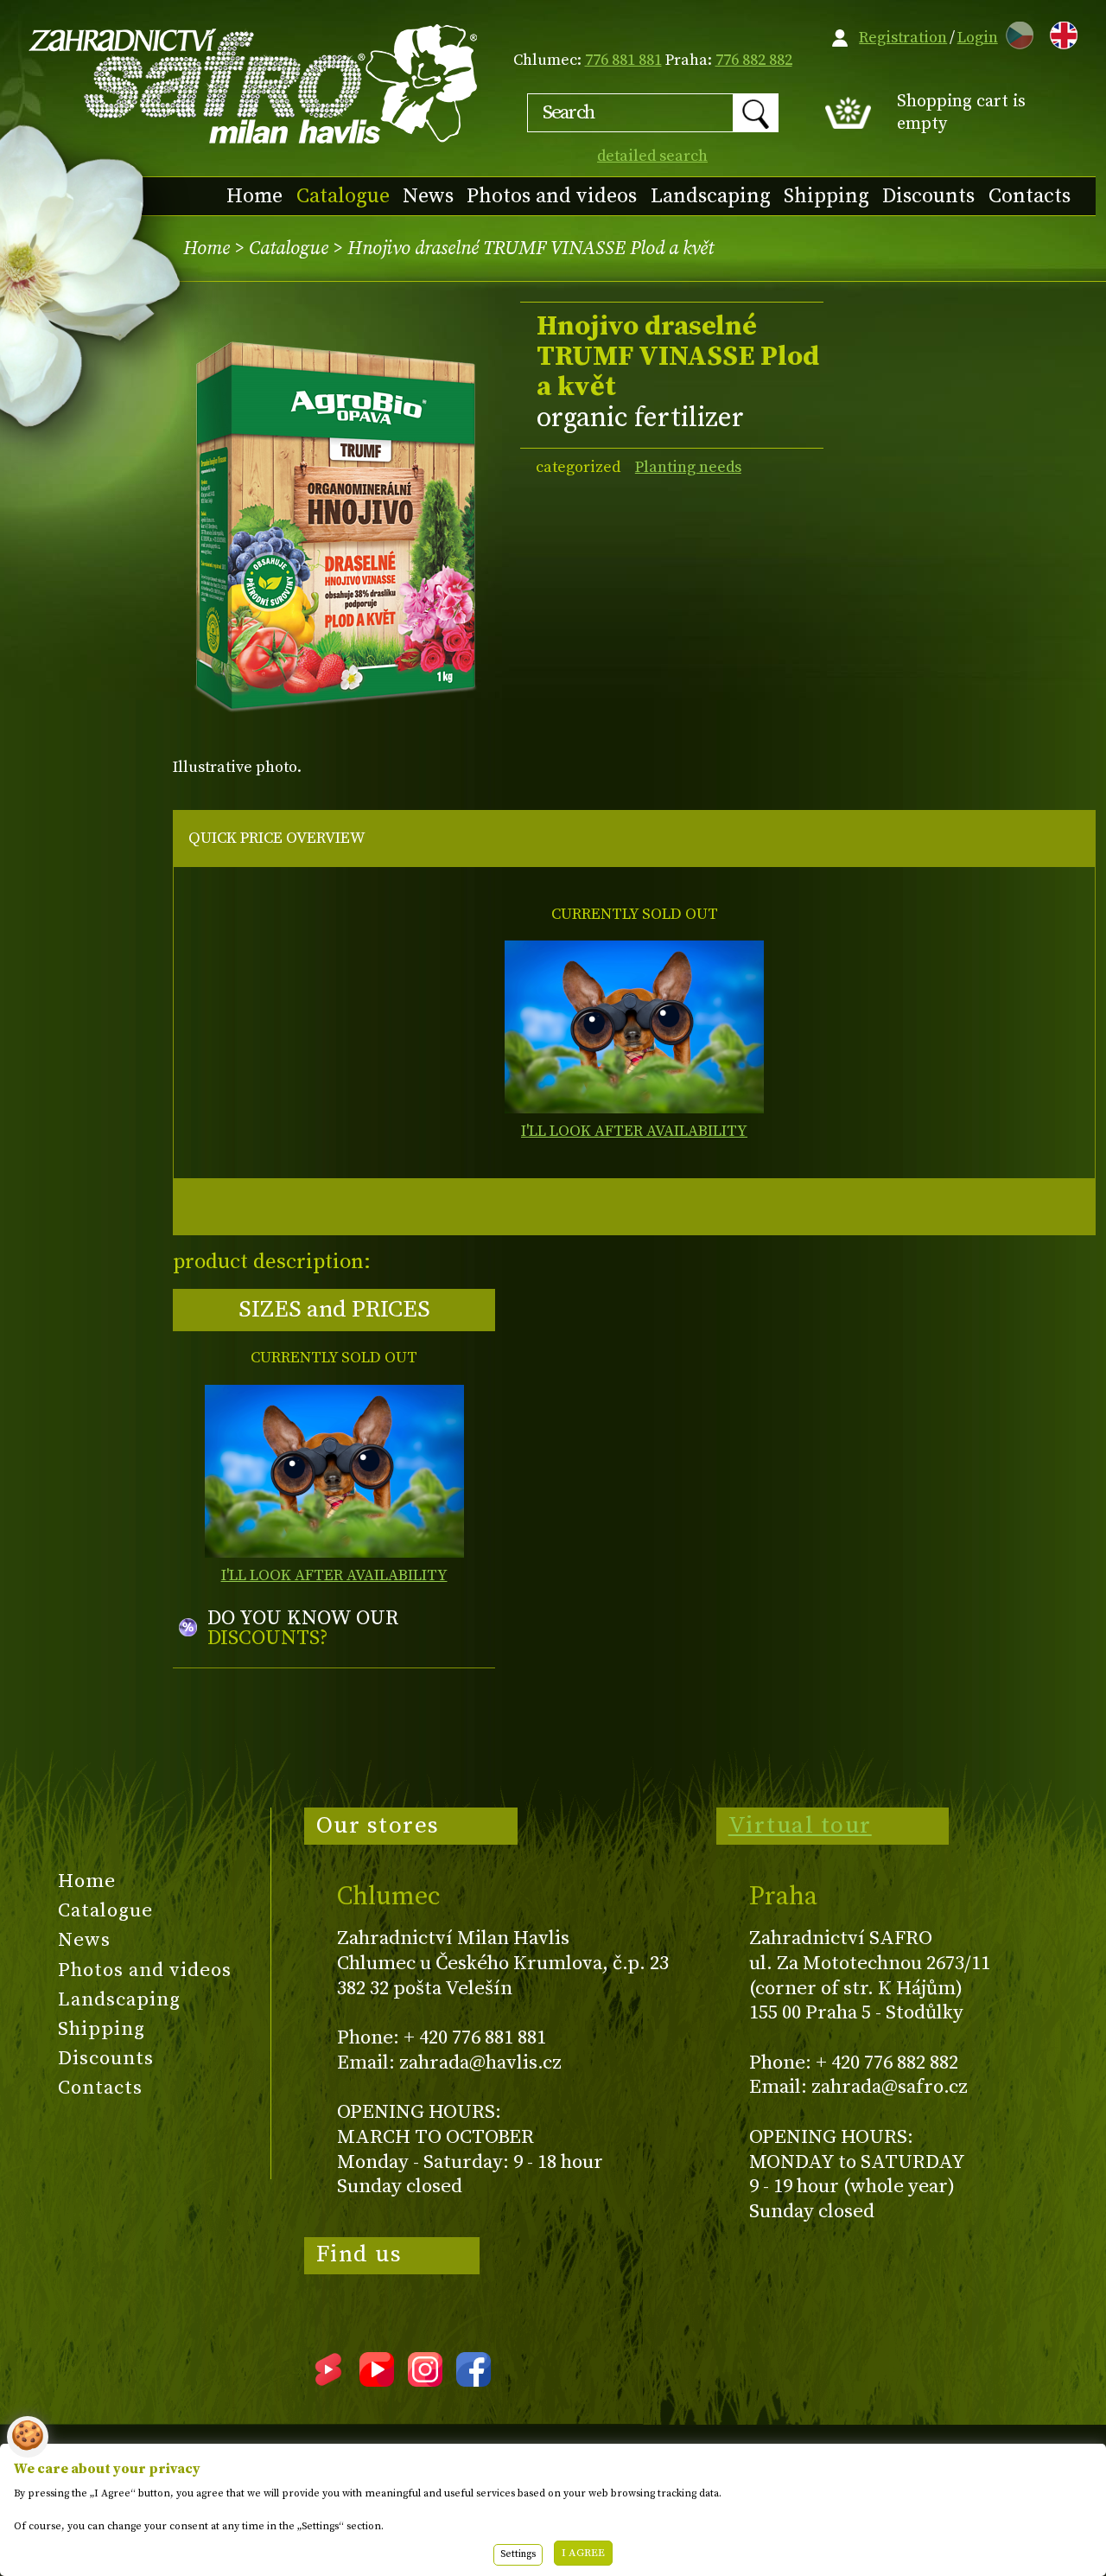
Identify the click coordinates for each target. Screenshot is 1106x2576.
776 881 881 (623, 60)
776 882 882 (754, 60)
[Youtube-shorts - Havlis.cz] (328, 2381)
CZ (1015, 32)
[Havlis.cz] (254, 83)
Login (978, 38)
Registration (903, 38)
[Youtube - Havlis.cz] (377, 2381)
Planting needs (688, 467)
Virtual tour (800, 1826)
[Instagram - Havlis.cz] (425, 2381)
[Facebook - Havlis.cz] (474, 2381)
